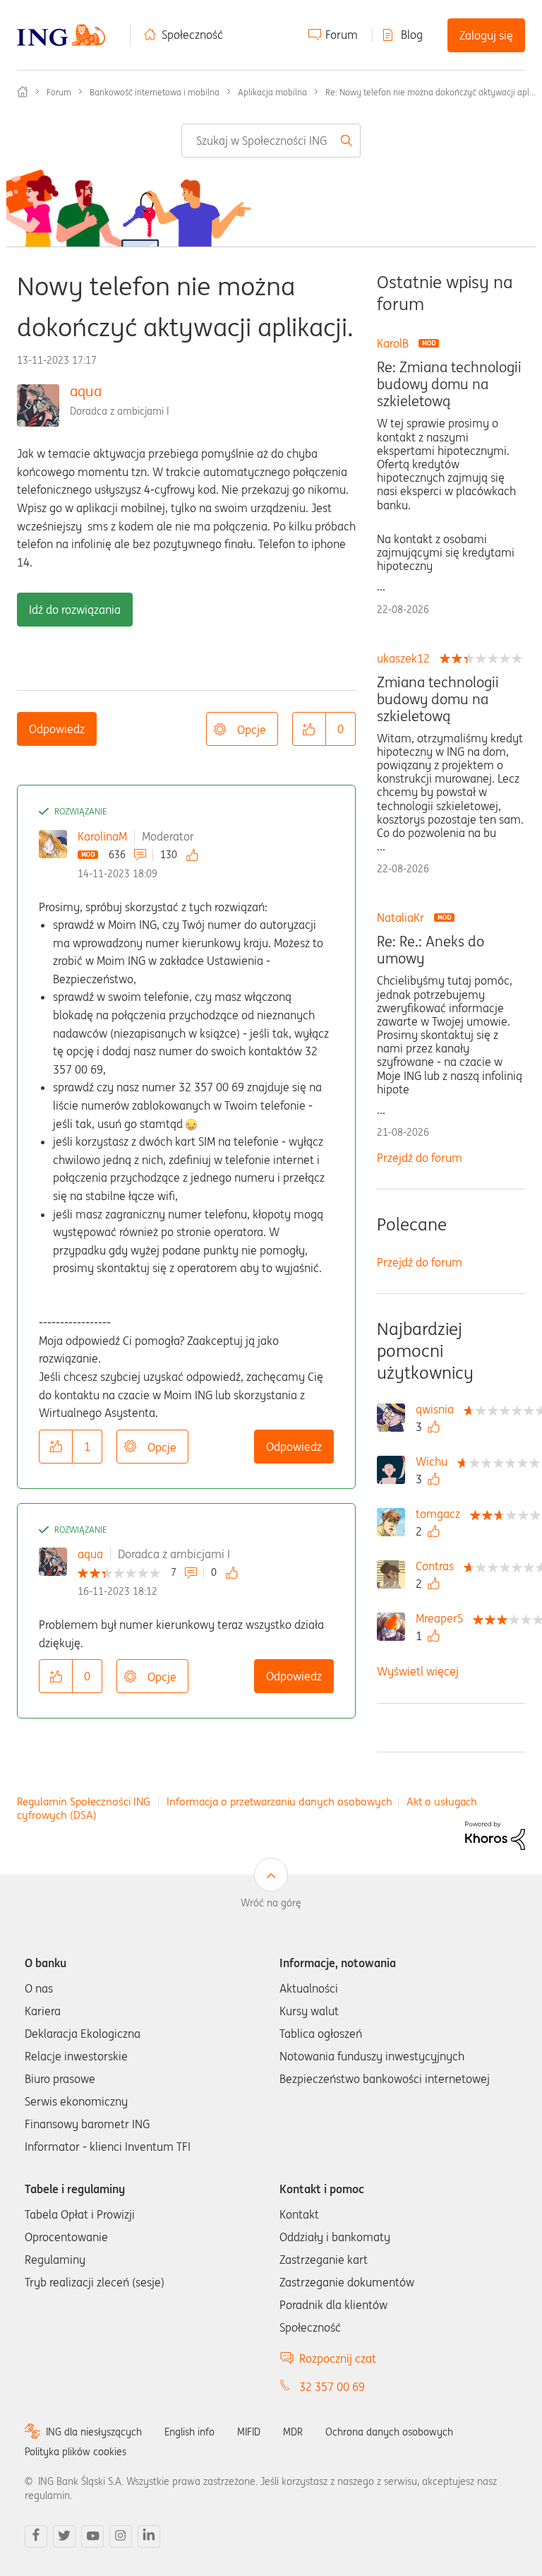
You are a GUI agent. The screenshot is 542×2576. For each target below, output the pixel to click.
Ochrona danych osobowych (389, 2432)
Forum (342, 35)
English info (189, 2432)
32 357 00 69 (332, 2387)
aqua (86, 391)
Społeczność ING (23, 92)
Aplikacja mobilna (272, 92)
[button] (309, 729)
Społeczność (192, 35)
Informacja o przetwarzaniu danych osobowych (279, 1802)
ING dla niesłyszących (94, 2432)
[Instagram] (121, 2536)
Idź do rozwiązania (75, 610)
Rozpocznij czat (338, 2358)
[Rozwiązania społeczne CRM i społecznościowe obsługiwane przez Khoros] (495, 1834)
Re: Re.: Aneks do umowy (430, 950)
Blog (412, 35)
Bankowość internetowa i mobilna (155, 92)
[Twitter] (64, 2536)
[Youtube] (92, 2536)
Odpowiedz (57, 729)
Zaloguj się (486, 35)
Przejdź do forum (420, 1158)
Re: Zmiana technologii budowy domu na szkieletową (449, 384)
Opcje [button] (252, 730)
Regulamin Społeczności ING (84, 1802)
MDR (293, 2432)
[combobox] (271, 141)
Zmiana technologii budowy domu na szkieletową (438, 699)
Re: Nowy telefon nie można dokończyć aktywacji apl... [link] (430, 92)
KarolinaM (102, 836)
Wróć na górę (271, 1903)
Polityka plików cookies (76, 2452)
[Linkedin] (149, 2536)
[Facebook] (36, 2536)
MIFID (249, 2432)
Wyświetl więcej (418, 1671)
